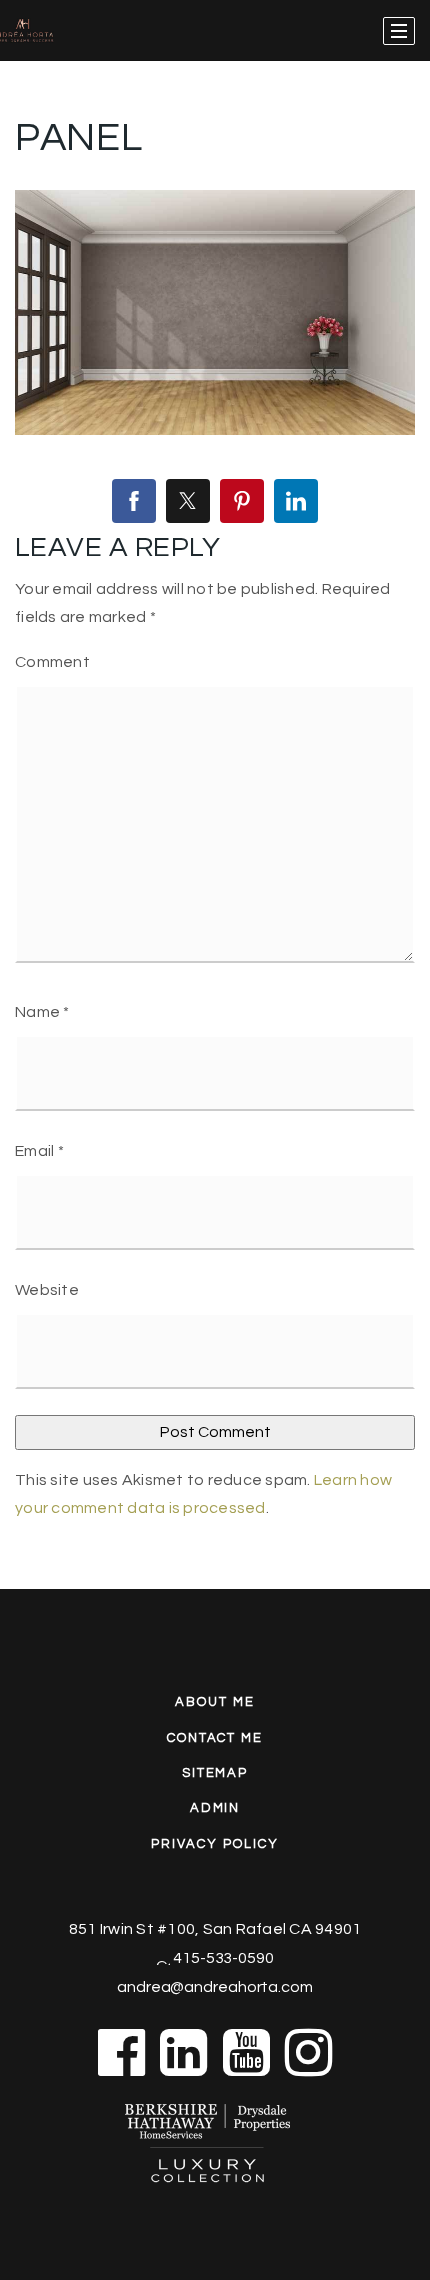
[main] (215, 794)
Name (42, 1012)
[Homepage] (52, 31)
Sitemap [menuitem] (215, 1773)
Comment (52, 662)
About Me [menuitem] (215, 1702)
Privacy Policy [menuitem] (214, 1844)
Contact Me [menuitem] (215, 1738)
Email (39, 1151)
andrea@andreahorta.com (215, 1987)
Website (47, 1290)
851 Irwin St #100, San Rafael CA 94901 (215, 1929)
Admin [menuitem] (215, 1808)
